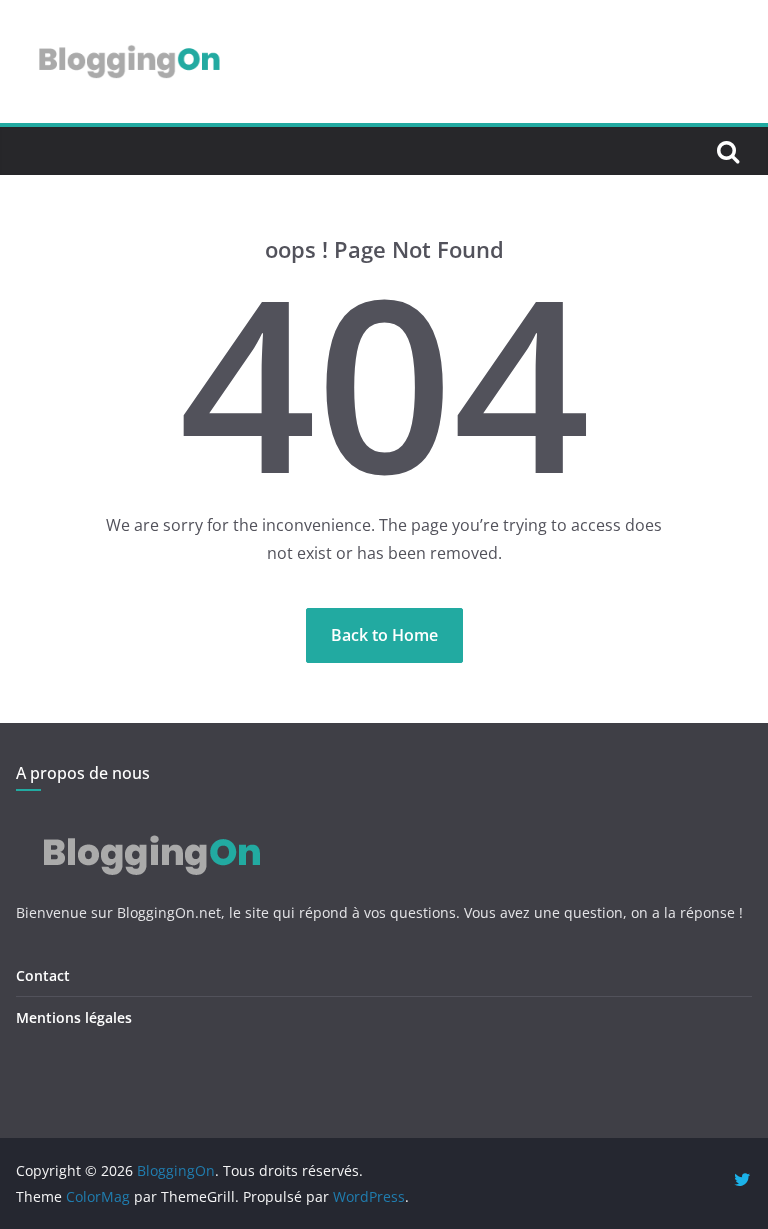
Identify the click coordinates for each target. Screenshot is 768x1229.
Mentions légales (74, 1017)
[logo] (148, 822)
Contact (43, 975)
